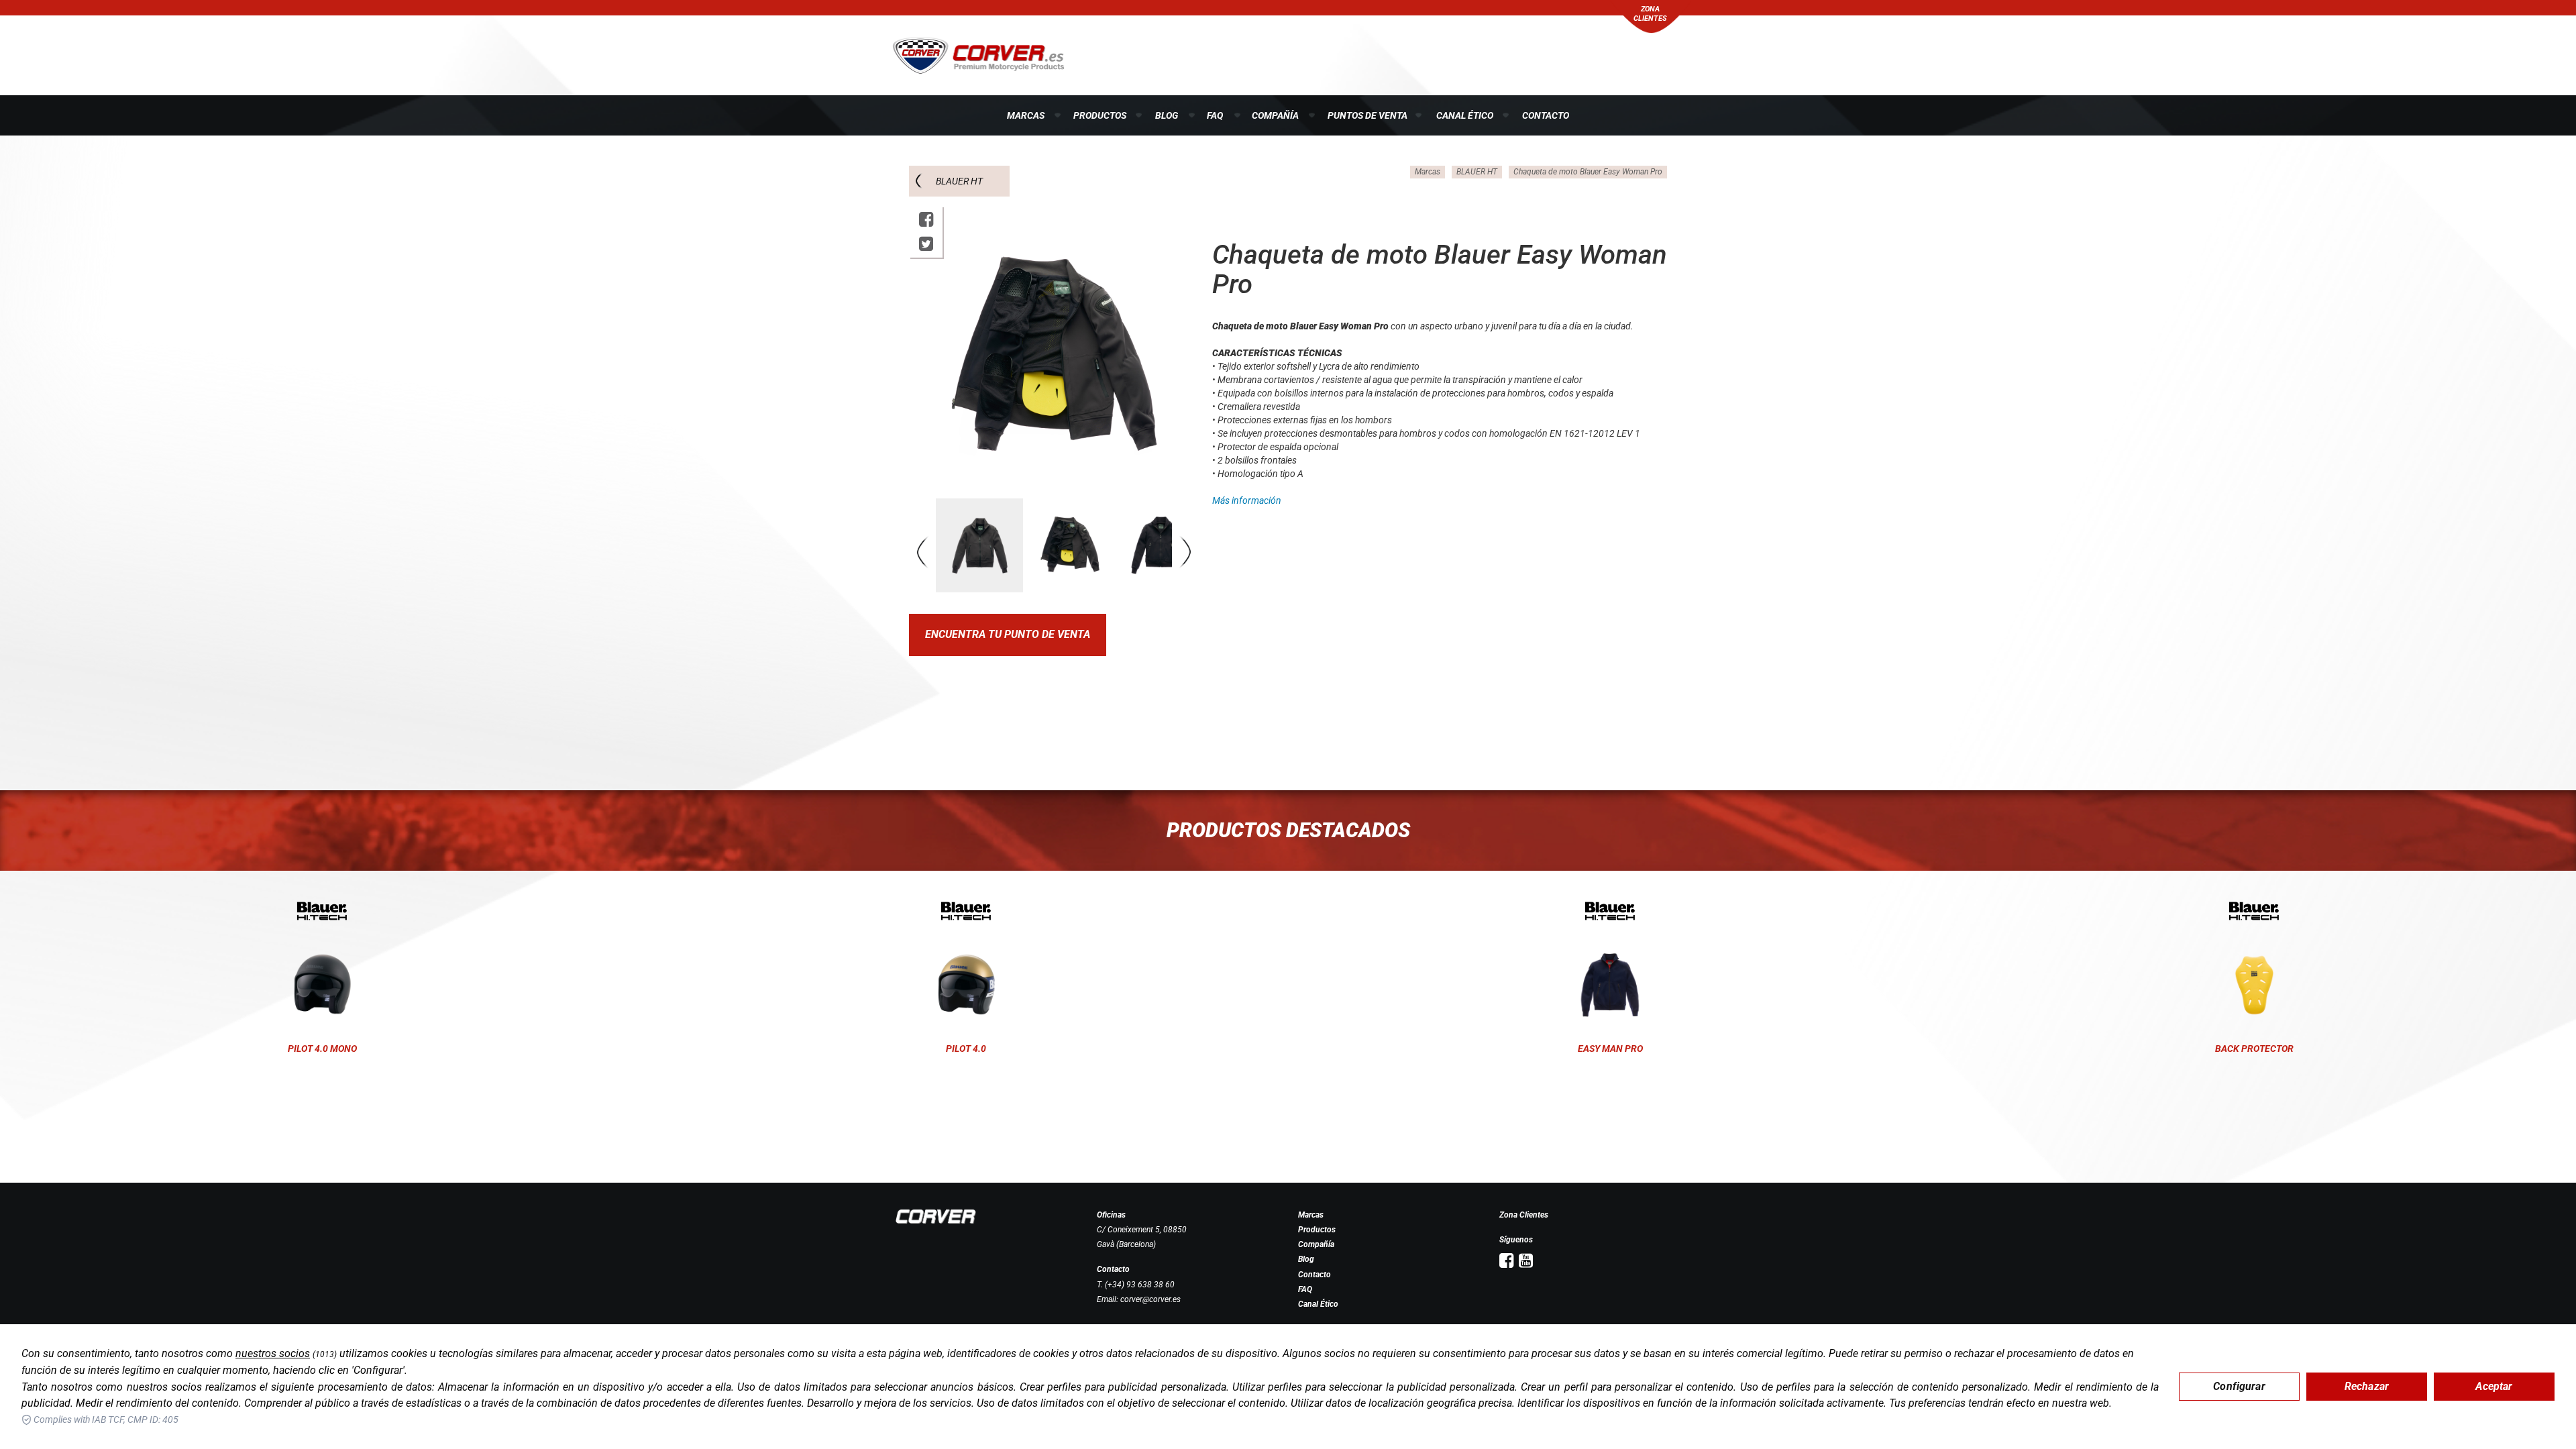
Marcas (1026, 115)
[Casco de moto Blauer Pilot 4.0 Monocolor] (322, 911)
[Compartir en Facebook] (926, 220)
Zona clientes (1650, 14)
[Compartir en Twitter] (926, 244)
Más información (1247, 500)
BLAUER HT (959, 181)
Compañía (1275, 115)
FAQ (1215, 115)
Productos (1100, 115)
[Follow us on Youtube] (1526, 1261)
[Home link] (936, 1216)
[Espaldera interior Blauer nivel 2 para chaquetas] (2254, 911)
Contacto (1546, 115)
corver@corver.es (1150, 1299)
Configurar (2239, 1386)
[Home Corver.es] (978, 54)
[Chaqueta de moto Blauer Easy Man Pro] (1610, 911)
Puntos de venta (1367, 115)
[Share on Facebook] (1506, 1261)
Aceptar (2494, 1386)
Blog (1167, 115)
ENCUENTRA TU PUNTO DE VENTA (1008, 634)
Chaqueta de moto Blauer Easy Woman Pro (1588, 172)
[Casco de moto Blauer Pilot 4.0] (966, 911)
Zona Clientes (1524, 1215)
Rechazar (2367, 1386)
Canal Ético (1465, 115)
